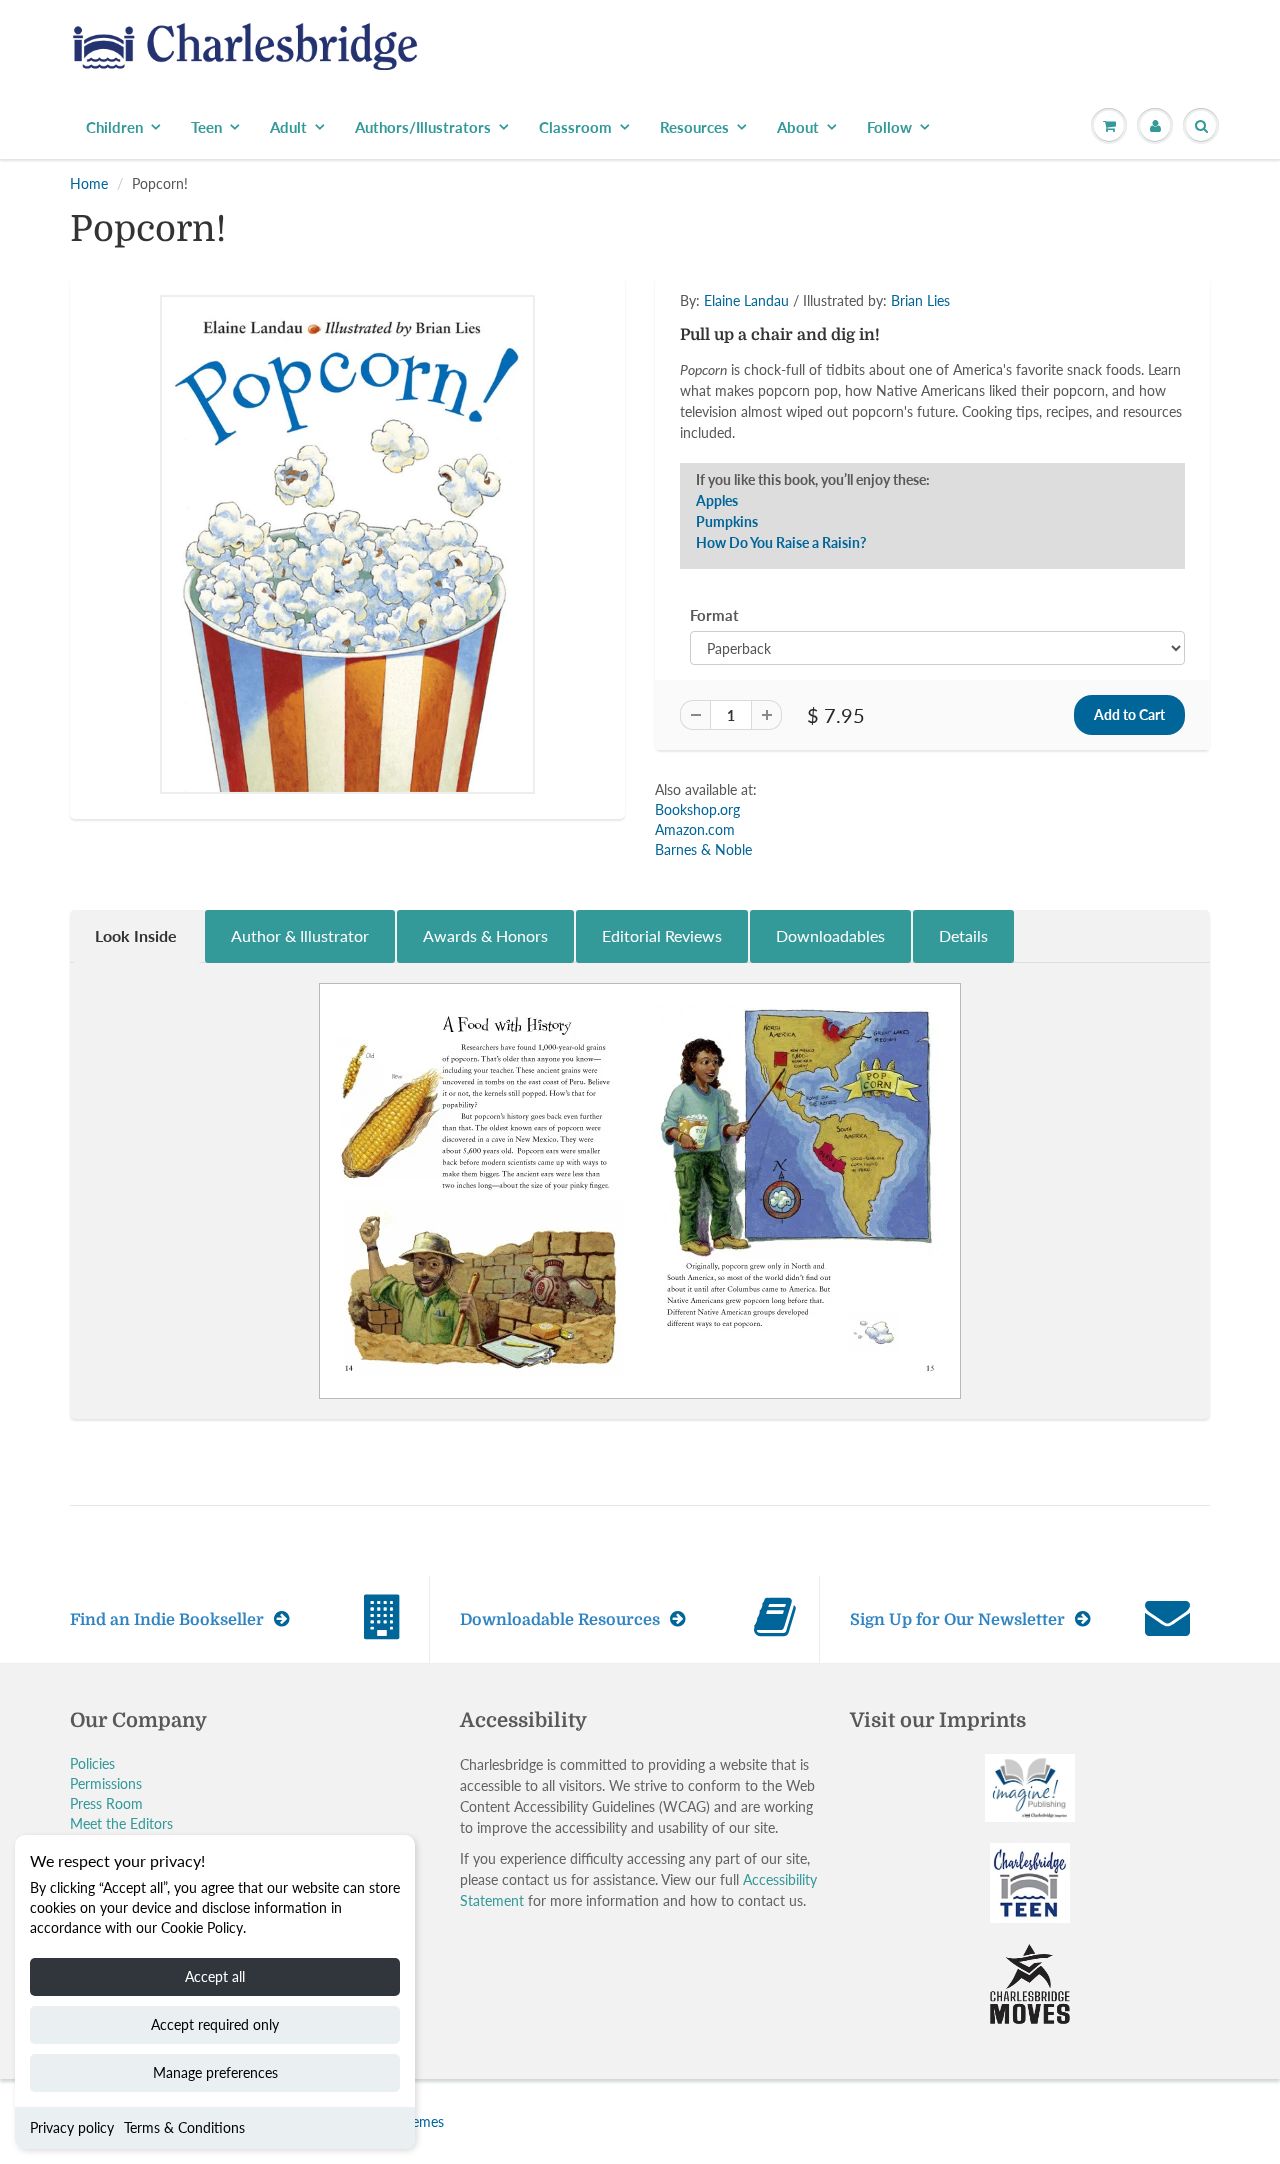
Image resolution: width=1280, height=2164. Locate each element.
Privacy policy (72, 2127)
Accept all (215, 1976)
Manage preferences (215, 2072)
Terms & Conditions (184, 2127)
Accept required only (215, 2024)
